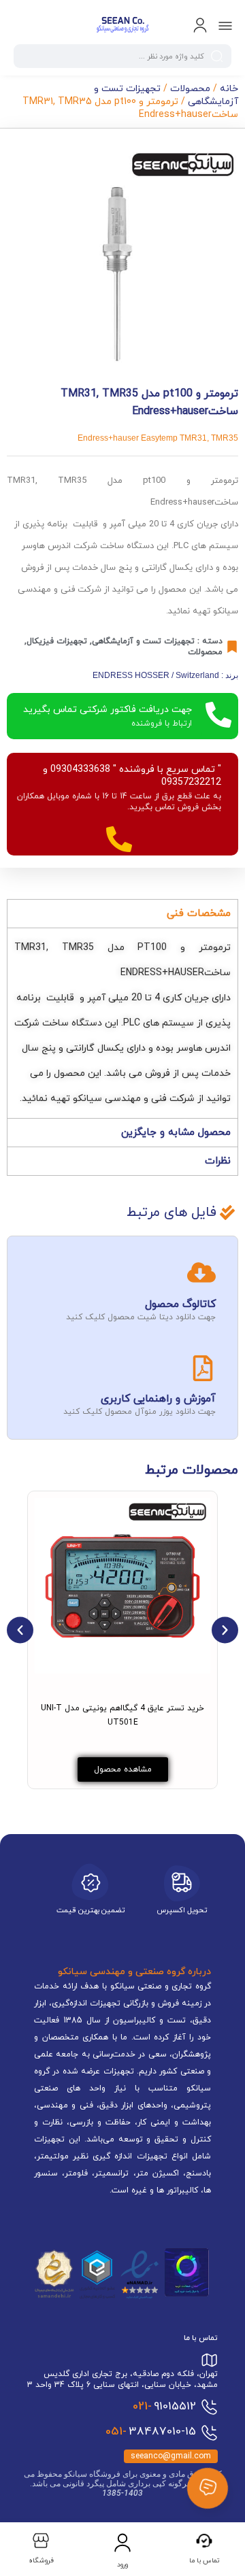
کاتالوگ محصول (180, 1304)
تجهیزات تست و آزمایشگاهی (143, 641)
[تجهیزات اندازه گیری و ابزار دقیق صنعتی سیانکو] (122, 26)
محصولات (190, 89)
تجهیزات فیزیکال (57, 641)
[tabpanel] (122, 1023)
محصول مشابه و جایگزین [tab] (176, 1133)
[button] (20, 1630)
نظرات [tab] (218, 1161)
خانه (229, 89)
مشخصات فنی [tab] (199, 914)
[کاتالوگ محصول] (201, 1272)
